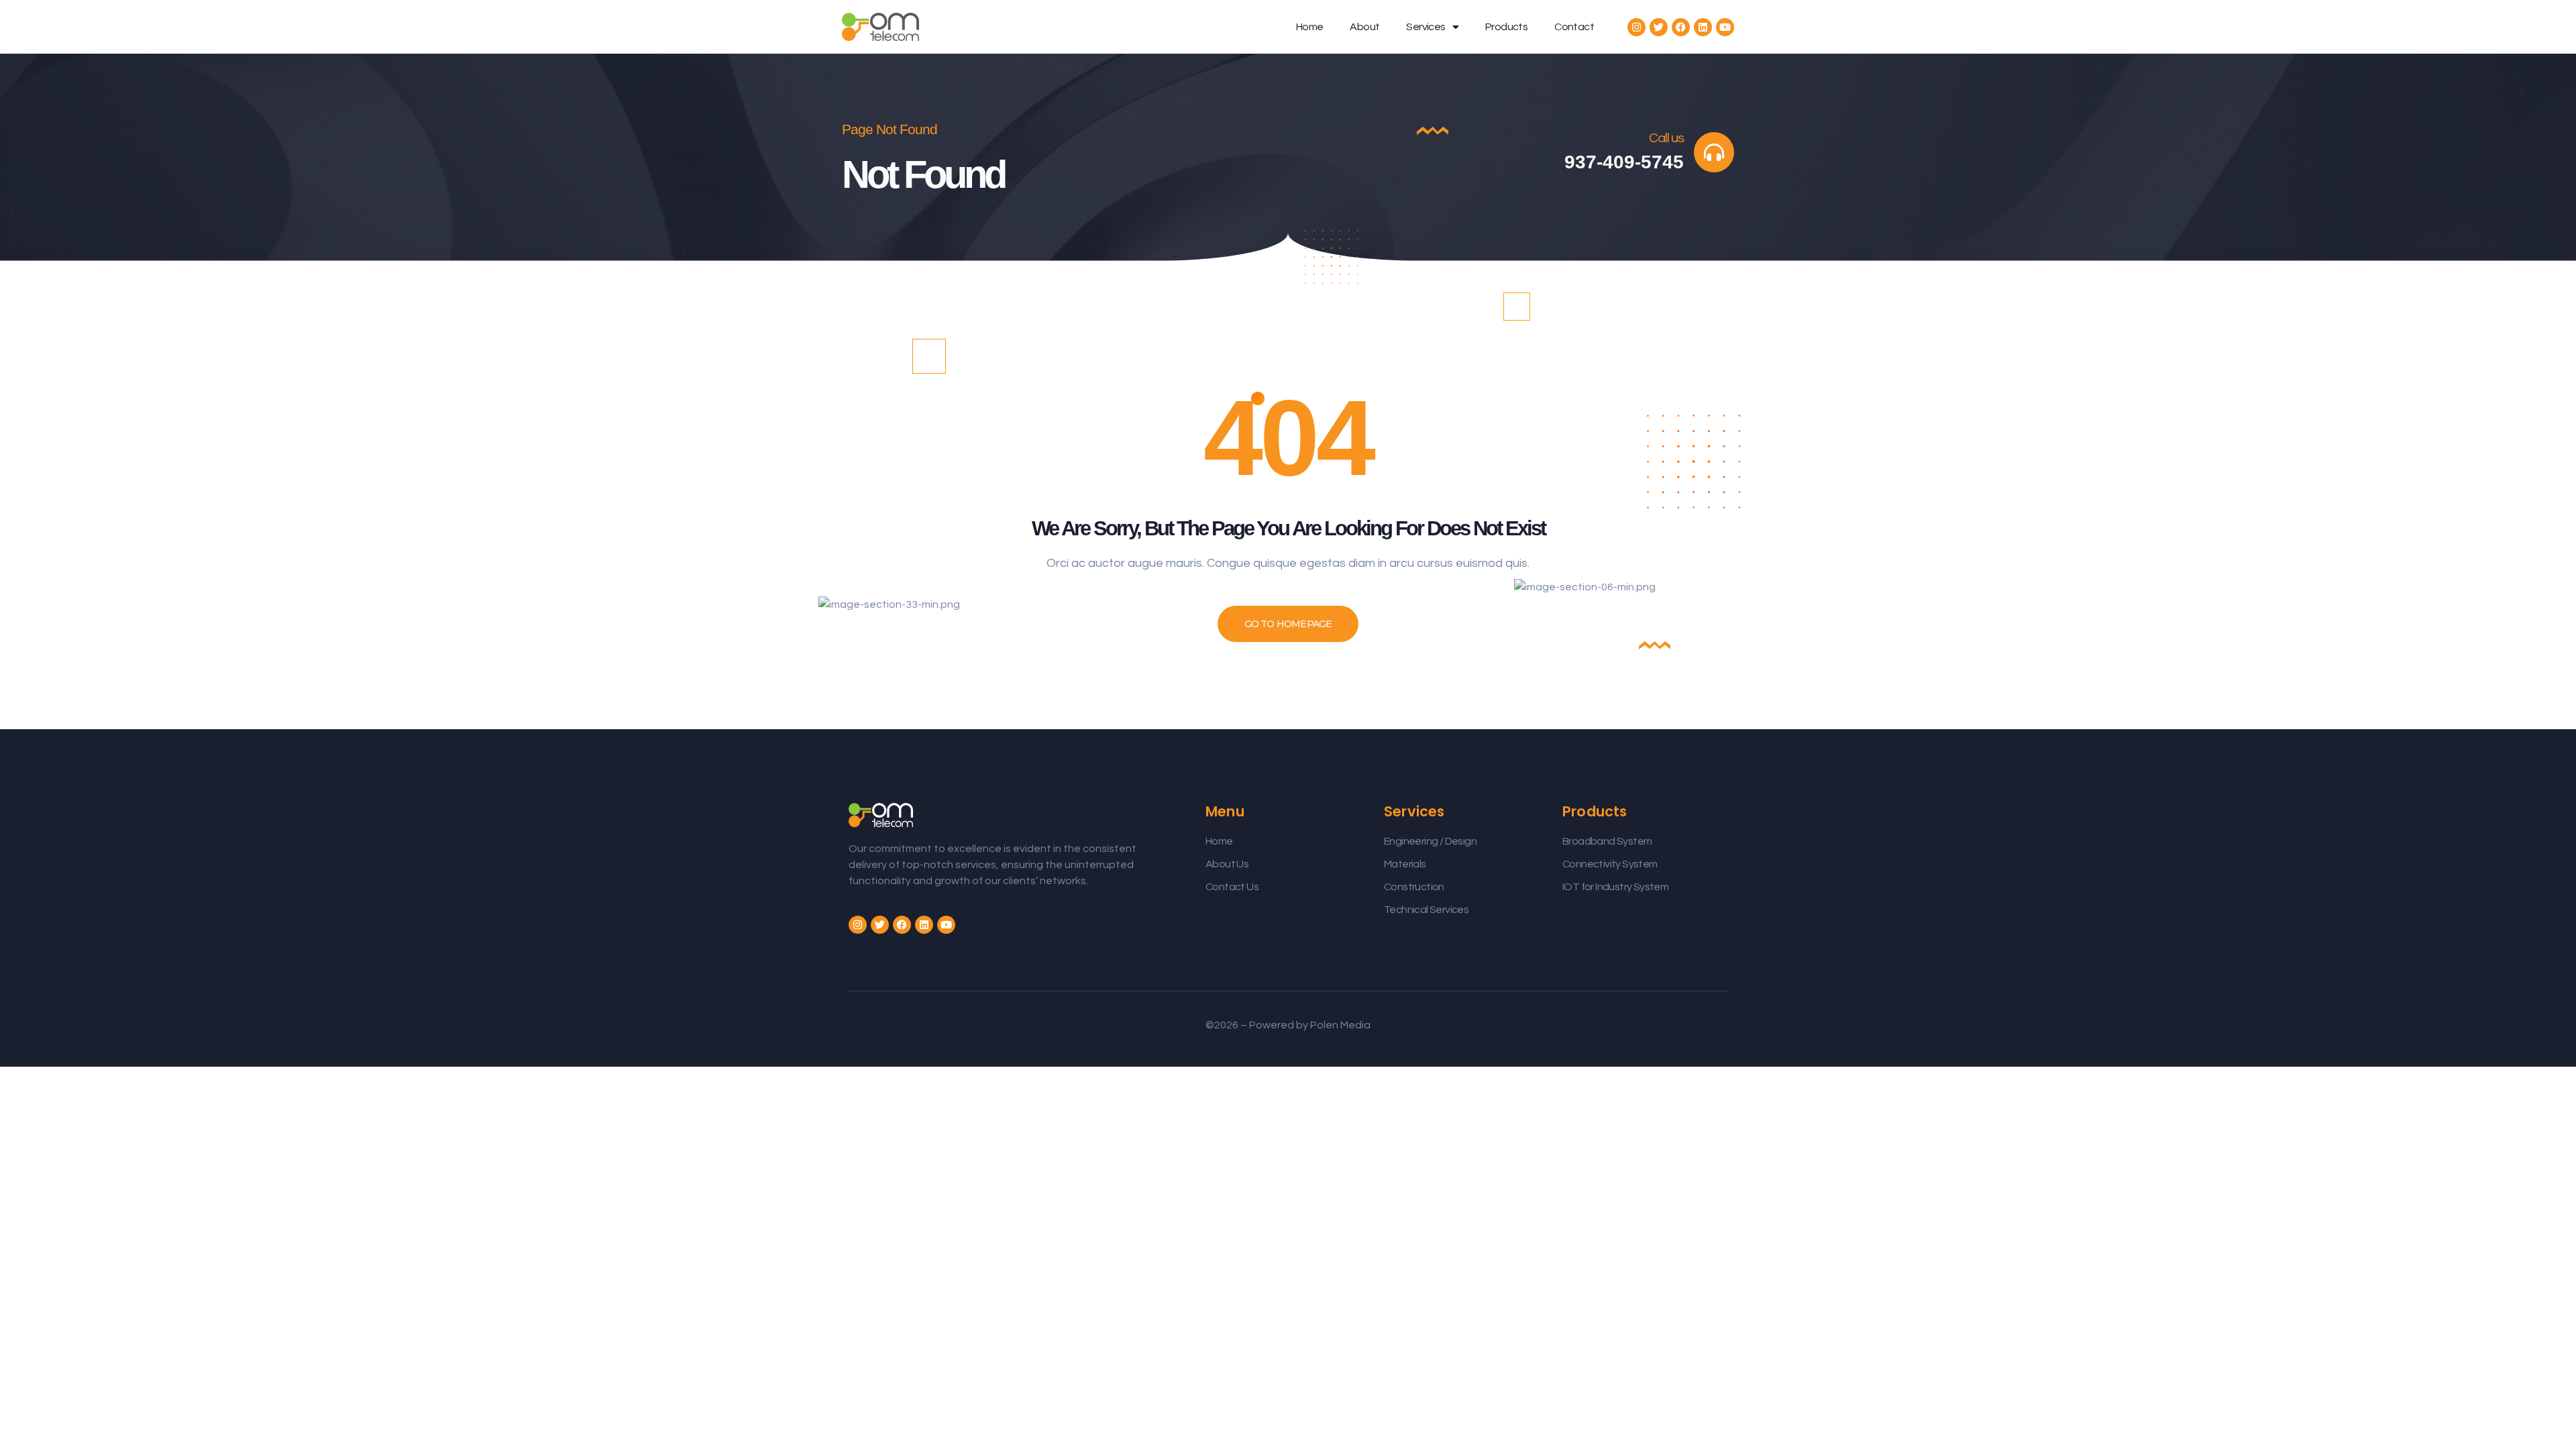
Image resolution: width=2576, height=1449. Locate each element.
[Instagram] (1636, 27)
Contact (1574, 27)
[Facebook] (1681, 27)
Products (1506, 27)
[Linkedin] (1703, 27)
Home (1310, 27)
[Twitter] (1659, 27)
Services (1426, 27)
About (1364, 27)
